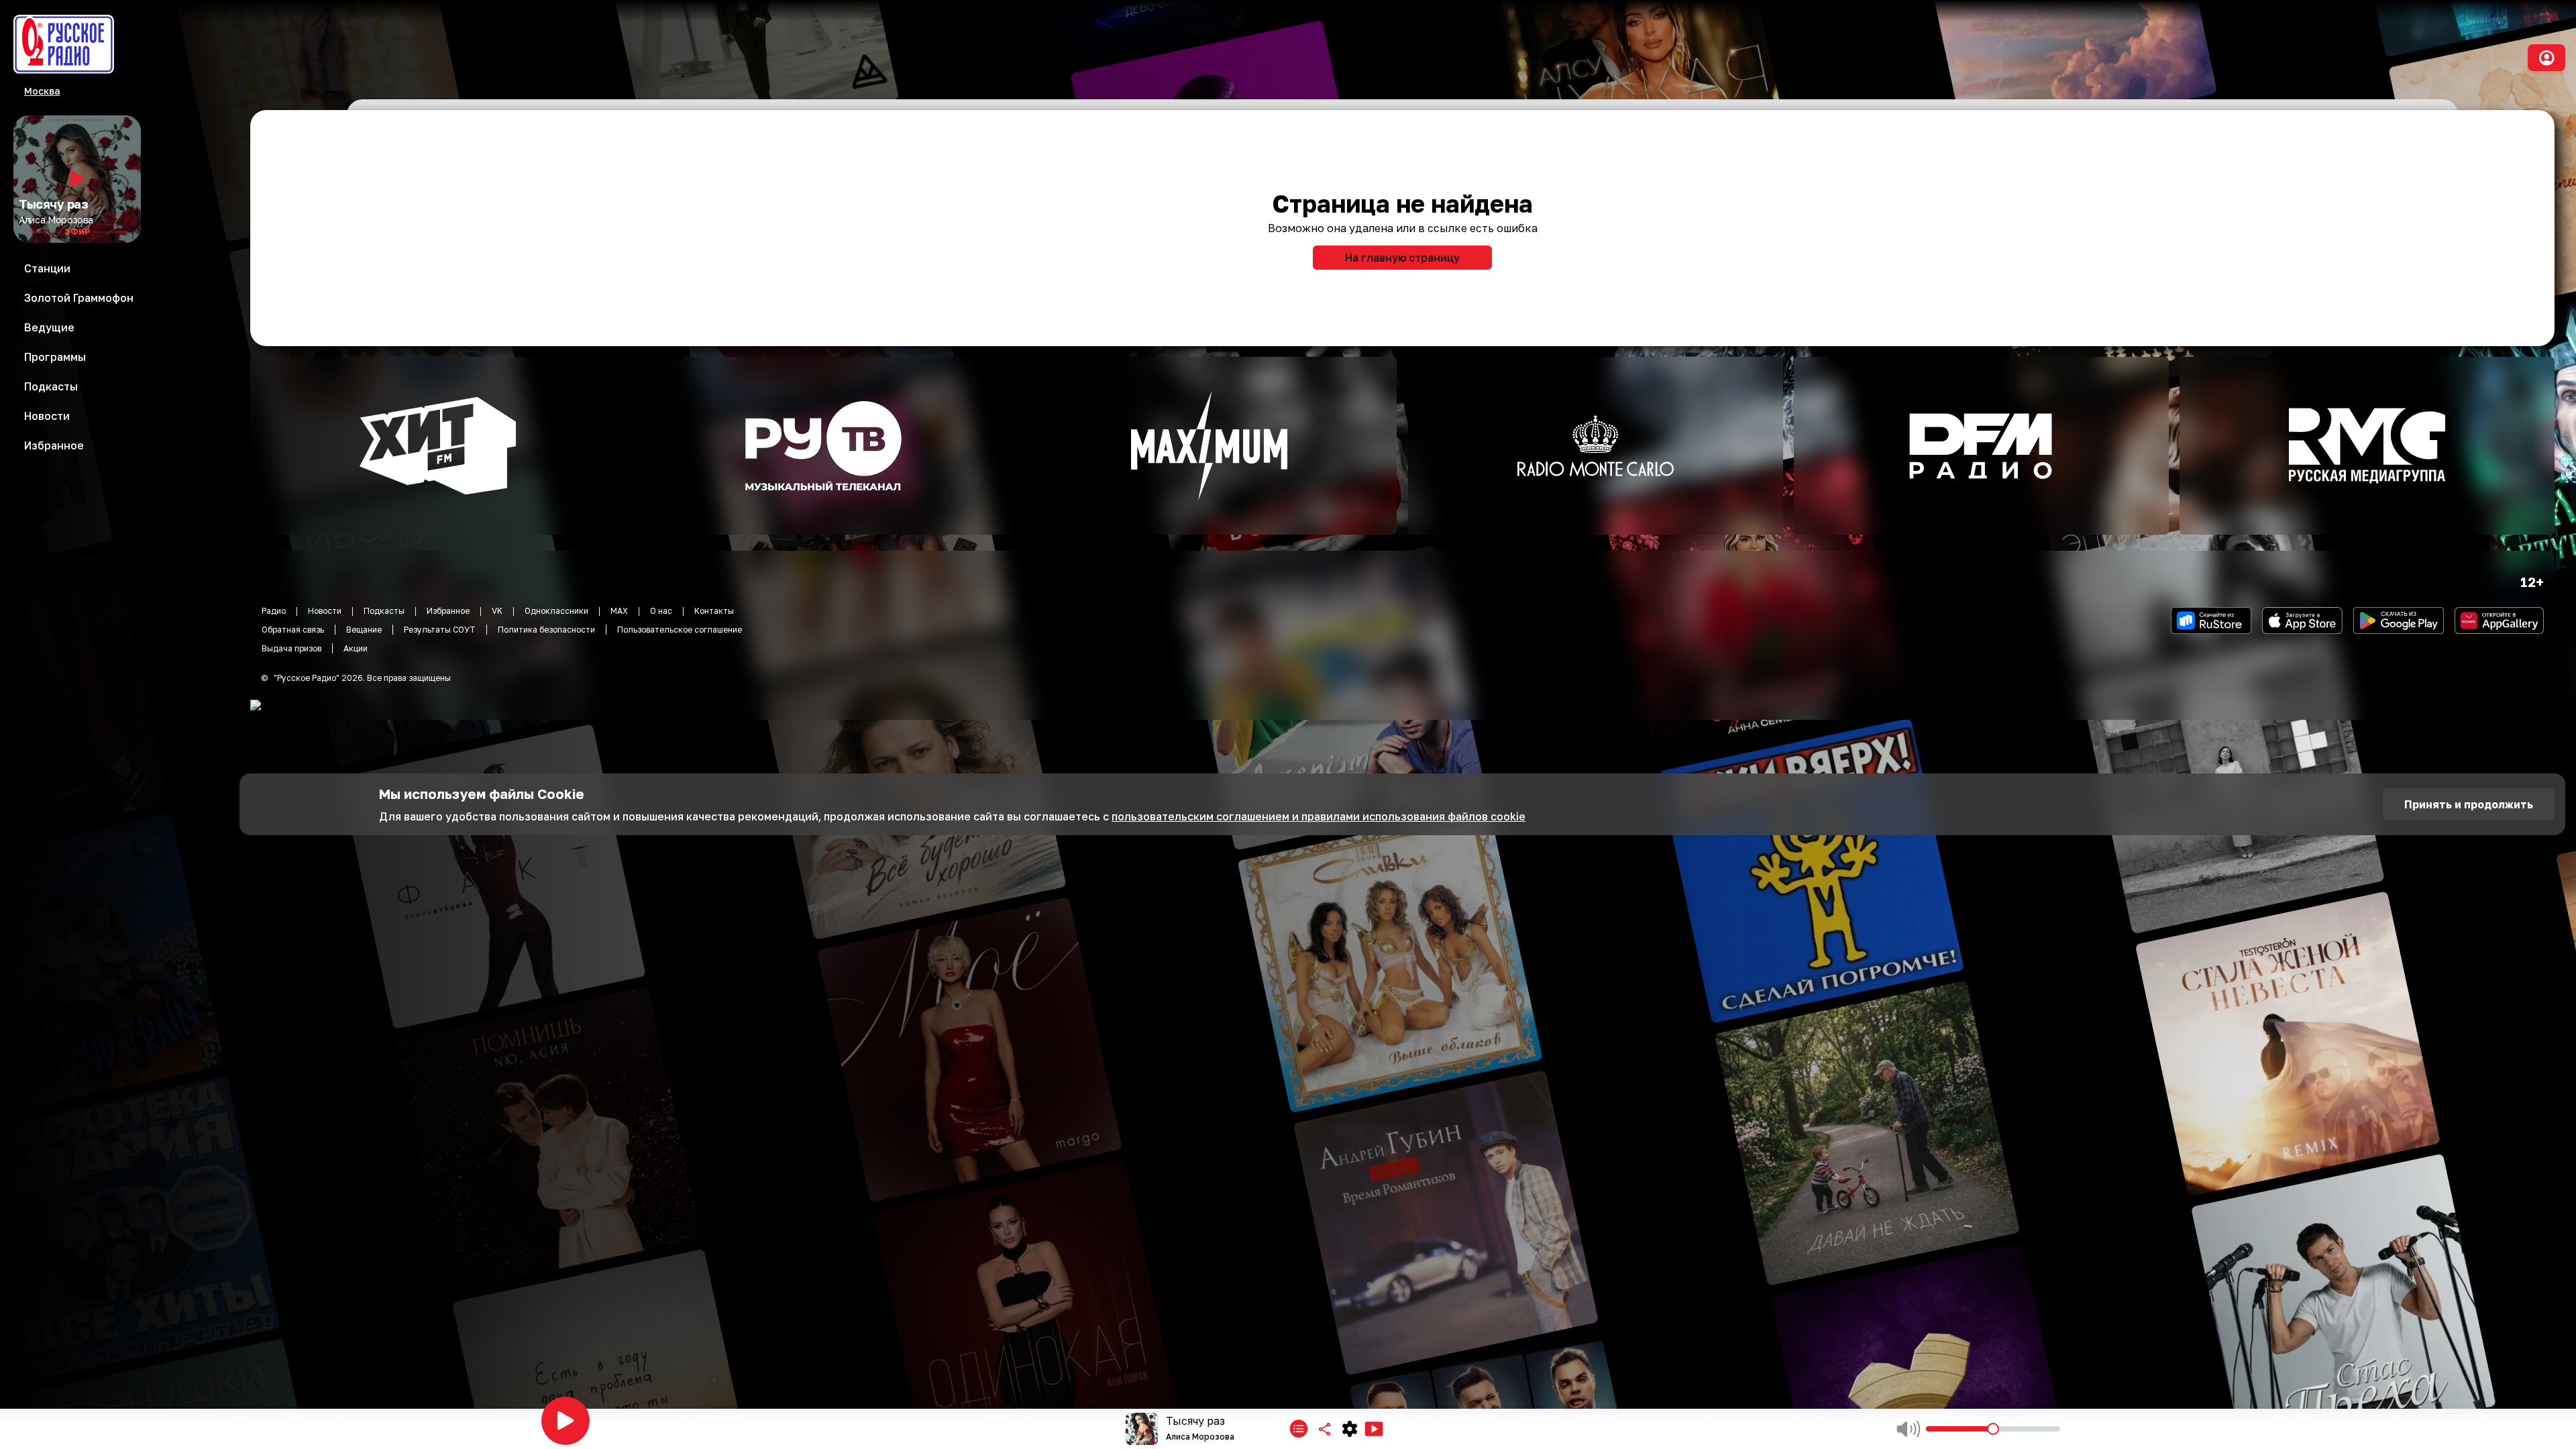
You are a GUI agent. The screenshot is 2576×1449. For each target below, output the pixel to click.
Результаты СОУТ (440, 630)
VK (497, 611)
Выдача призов (291, 648)
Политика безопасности (546, 630)
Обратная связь (293, 630)
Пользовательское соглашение (680, 630)
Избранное (448, 611)
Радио (274, 611)
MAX (619, 611)
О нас (661, 611)
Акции (356, 648)
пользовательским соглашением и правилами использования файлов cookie (1319, 816)
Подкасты (384, 611)
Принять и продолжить (2469, 804)
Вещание (364, 630)
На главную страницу (1402, 258)
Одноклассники (556, 611)
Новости (325, 611)
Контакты (714, 611)
